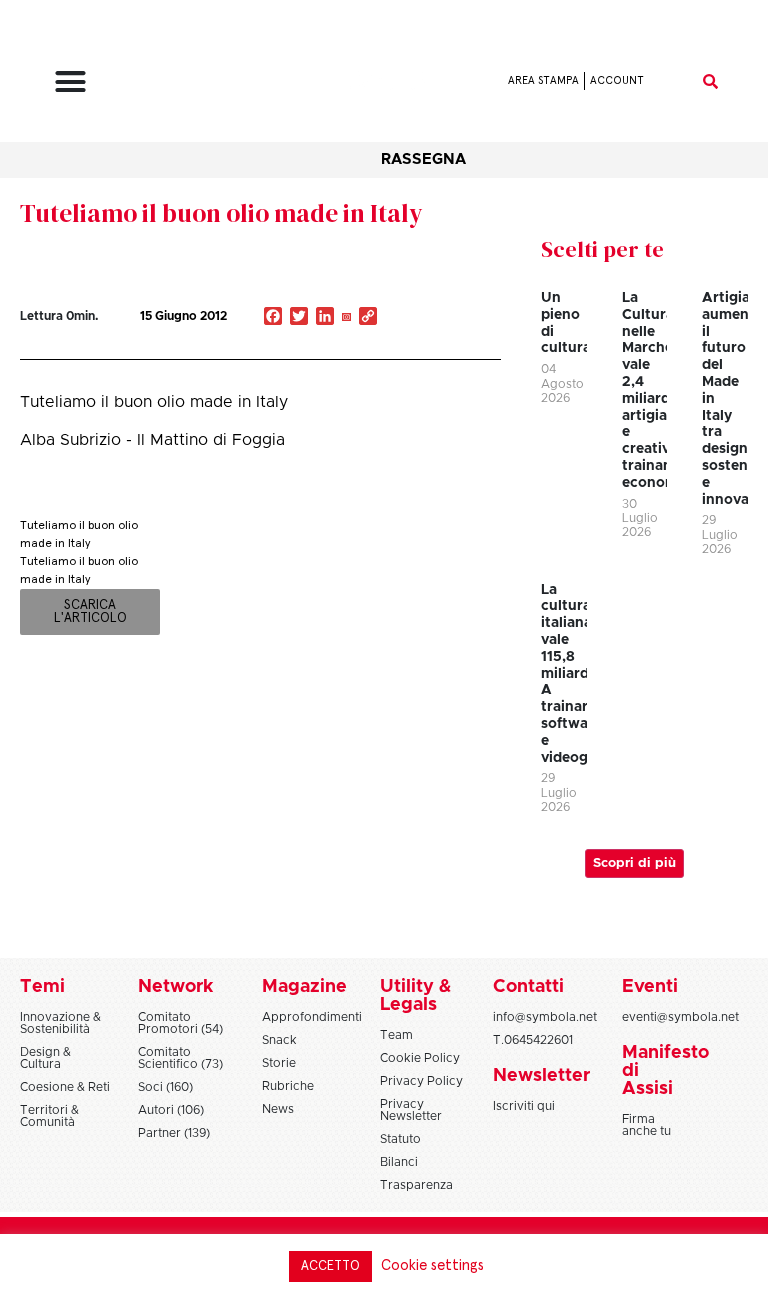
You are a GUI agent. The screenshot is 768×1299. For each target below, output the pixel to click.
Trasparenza (416, 1185)
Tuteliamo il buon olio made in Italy (221, 213)
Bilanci (399, 1162)
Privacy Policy (421, 1081)
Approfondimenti (312, 1017)
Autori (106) (171, 1110)
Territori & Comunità (49, 1116)
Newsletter (541, 1076)
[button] (70, 81)
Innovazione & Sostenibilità (60, 1023)
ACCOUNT (617, 80)
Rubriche (288, 1086)
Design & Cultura (45, 1058)
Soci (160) (165, 1087)
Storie (279, 1063)
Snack (279, 1040)
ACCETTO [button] (330, 1266)
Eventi (650, 987)
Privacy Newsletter (411, 1110)
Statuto (400, 1139)
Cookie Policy (420, 1058)
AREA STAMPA (543, 80)
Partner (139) (174, 1133)
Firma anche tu (646, 1125)
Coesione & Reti (65, 1087)
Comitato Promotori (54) (180, 1023)
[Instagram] (346, 318)
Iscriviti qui (524, 1106)
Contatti (528, 987)
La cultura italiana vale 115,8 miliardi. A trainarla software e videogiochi (581, 674)
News (278, 1109)
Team (396, 1035)
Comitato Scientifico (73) (180, 1058)
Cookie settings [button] (432, 1265)
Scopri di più (634, 863)
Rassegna (423, 159)
